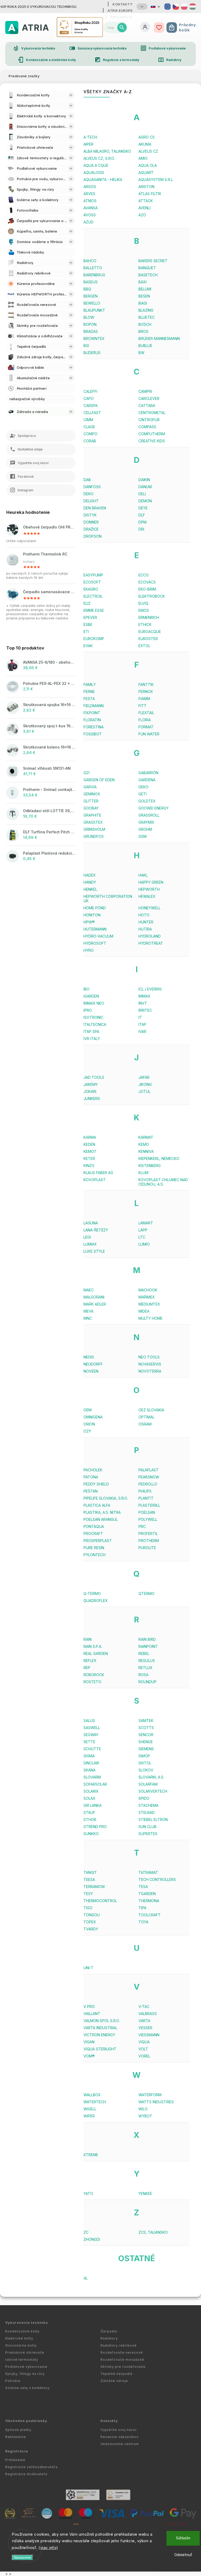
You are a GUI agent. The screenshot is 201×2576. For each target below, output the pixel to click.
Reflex (90, 1661)
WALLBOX (92, 2095)
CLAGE (89, 427)
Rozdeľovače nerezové (122, 2352)
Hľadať (122, 27)
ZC (86, 2232)
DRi (141, 529)
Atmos (90, 201)
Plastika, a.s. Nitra (102, 1512)
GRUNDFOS (94, 836)
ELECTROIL (93, 596)
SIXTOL (145, 1763)
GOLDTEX (147, 801)
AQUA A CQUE (96, 165)
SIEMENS (146, 1749)
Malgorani (94, 1297)
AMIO (143, 158)
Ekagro (91, 589)
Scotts (146, 1728)
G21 (86, 773)
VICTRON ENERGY (99, 2035)
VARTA (144, 2021)
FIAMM (144, 699)
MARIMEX (147, 1297)
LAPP (143, 1230)
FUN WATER (149, 734)
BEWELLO (92, 303)
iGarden (91, 996)
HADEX (90, 875)
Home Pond (95, 908)
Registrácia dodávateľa (26, 2474)
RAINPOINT (148, 1646)
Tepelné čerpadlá (116, 2374)
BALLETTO (93, 268)
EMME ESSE (94, 610)
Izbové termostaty (22, 2360)
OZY (87, 1431)
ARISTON (146, 187)
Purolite (147, 1548)
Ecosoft (92, 582)
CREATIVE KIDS (152, 441)
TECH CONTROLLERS (157, 1879)
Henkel (90, 889)
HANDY (90, 882)
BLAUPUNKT (94, 310)
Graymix (146, 822)
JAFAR (144, 1077)
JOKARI (90, 1091)
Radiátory (170, 60)
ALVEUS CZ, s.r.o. (99, 158)
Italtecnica (95, 1024)
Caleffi (90, 391)
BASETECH (148, 275)
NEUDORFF (93, 1364)
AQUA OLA (148, 165)
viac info (49, 2548)
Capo (89, 398)
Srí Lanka (93, 1805)
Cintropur (149, 420)
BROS (143, 331)
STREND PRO (95, 1827)
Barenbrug (94, 275)
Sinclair (91, 1763)
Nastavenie (22, 2558)
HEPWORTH (149, 889)
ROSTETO (92, 1682)
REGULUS (147, 1661)
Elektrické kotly (19, 2338)
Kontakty (122, 4)
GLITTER (91, 801)
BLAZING (146, 310)
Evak (88, 646)
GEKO (143, 787)
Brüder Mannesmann (159, 338)
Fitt (143, 706)
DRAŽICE (91, 529)
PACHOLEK (93, 1470)
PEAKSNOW (149, 1477)
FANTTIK (146, 684)
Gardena (147, 780)
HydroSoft (95, 943)
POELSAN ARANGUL (101, 1519)
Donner (91, 522)
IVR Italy (92, 1039)
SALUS (89, 1721)
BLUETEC (147, 317)
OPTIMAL (146, 1417)
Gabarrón (148, 773)
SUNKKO (91, 1834)
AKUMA (145, 144)
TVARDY (91, 1929)
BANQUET (147, 268)
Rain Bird (147, 1639)
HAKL (143, 875)
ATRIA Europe (120, 10)
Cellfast (92, 413)
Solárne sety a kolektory (27, 2388)
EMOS (144, 610)
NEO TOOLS (149, 1357)
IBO (86, 989)
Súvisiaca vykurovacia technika (98, 48)
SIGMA (89, 1756)
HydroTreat (151, 943)
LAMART (146, 1223)
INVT (143, 1003)
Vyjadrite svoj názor (119, 2430)
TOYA (143, 1922)
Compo (90, 434)
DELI (142, 494)
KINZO (89, 1166)
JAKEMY (91, 1084)
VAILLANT (92, 2014)
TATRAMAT (148, 1872)
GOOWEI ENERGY (153, 808)
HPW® (89, 922)
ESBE (88, 624)
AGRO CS (147, 137)
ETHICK (145, 624)
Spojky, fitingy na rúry (25, 2374)
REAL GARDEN (96, 1653)
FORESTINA (94, 727)
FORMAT (146, 727)
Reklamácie (16, 2437)
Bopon (90, 324)
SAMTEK (146, 1721)
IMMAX (144, 996)
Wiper (89, 2116)
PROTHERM (149, 1541)
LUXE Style (94, 1251)
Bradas (91, 331)
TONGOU (92, 1915)
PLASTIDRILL (149, 1505)
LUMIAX (90, 1244)
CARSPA (91, 406)
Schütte (92, 1749)
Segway (91, 1735)
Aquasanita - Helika (103, 180)
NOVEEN (91, 1371)
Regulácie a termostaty (117, 60)
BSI (86, 346)
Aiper (88, 144)
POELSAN (147, 1512)
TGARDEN (147, 1894)
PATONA (91, 1477)
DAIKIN (144, 480)
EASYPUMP (93, 575)
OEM (88, 1410)
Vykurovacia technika (34, 48)
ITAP (142, 1024)
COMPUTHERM (152, 434)
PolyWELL (148, 1519)
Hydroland (150, 936)
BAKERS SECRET (153, 261)
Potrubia (13, 2381)
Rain (88, 1639)
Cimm (88, 420)
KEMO (144, 1144)
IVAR (142, 1031)
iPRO (88, 1010)
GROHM (145, 829)
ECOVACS (147, 582)
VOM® (89, 2056)
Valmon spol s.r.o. (102, 2021)
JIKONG (145, 1084)
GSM (143, 836)
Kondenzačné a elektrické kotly (47, 60)
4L (86, 2278)
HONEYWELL (149, 908)
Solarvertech (153, 1791)
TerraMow (94, 1887)
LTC (142, 1237)
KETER (89, 1158)
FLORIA (145, 720)
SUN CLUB (147, 1827)
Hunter (146, 922)
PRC (142, 1526)
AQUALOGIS (94, 172)
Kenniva (146, 1151)
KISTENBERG (150, 1166)
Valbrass (148, 2014)
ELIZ (87, 603)
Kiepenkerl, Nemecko (159, 1158)
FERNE (89, 692)
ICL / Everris (150, 989)
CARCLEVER (149, 398)
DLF (142, 515)
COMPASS (147, 427)
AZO (142, 215)
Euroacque (150, 632)
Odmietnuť (183, 2555)
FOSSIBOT (93, 734)
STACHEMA (148, 1805)
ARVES (89, 194)
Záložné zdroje (114, 2381)
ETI (86, 632)
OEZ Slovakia (151, 1410)
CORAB (90, 441)
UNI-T (88, 1968)
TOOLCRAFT (150, 1915)
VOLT (143, 2049)
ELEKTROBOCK (152, 596)
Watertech (95, 2102)
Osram (145, 1424)
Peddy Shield (96, 1484)
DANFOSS (92, 487)
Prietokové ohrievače (25, 2352)
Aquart (146, 172)
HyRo (89, 950)
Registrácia (17, 2451)
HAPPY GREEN (151, 882)
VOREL (144, 2056)
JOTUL (144, 1091)
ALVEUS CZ (148, 151)
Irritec (145, 1010)
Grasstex (93, 822)
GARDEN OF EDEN (99, 780)
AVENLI (144, 208)
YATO (88, 2194)
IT (140, 1017)
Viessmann (149, 2035)
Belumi (145, 289)
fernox (146, 692)
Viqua (144, 2042)
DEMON (145, 501)
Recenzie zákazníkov (119, 2437)
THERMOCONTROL (100, 1901)
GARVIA (90, 787)
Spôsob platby (18, 2430)
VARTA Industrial (100, 2028)
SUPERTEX (148, 1834)
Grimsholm (94, 829)
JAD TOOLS (94, 1077)
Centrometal (152, 413)
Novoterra (150, 1371)
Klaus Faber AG (98, 1173)
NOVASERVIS (150, 1364)
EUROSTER (148, 639)
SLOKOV (146, 1770)
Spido (144, 1798)
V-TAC (144, 2007)
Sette (89, 1742)
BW (141, 353)
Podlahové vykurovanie (163, 48)
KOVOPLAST (95, 1180)
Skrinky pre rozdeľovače (123, 2367)
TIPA (142, 1908)
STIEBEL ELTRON (153, 1820)
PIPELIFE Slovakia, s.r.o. (106, 1498)
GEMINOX (92, 794)
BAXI (143, 282)
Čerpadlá (109, 2331)
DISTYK (90, 515)
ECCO (144, 575)
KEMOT (90, 1151)
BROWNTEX (94, 338)
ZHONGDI (92, 2239)
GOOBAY (91, 808)
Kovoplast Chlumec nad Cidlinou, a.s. (163, 1182)
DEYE (143, 508)
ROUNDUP (147, 1682)
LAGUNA (91, 1223)
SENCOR (146, 1735)
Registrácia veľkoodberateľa (31, 2467)
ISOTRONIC (93, 1017)
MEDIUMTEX (149, 1304)
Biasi (143, 303)
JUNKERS (92, 1099)
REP (87, 1668)
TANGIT (90, 1872)
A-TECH (90, 137)
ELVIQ (143, 603)
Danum (145, 487)
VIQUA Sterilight (100, 2049)
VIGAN (89, 2042)
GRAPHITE (92, 815)
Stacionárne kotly (21, 2345)
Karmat (146, 1137)
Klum (143, 1173)
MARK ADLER (95, 1304)
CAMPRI (145, 391)
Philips (145, 1491)
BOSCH (145, 324)
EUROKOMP (94, 639)
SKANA (90, 1770)
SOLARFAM (148, 1784)
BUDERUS (92, 353)
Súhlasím (183, 2538)
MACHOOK (148, 1290)
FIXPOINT (92, 713)
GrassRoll (149, 815)
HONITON (92, 915)
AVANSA (91, 208)
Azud (88, 222)
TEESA (89, 1879)
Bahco (90, 261)
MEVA (88, 1311)
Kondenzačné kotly (22, 2331)
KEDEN (89, 1144)
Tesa (143, 1887)
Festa (89, 699)
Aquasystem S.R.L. (156, 180)
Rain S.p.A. (93, 1646)
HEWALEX (147, 896)
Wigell (90, 2109)
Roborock (94, 1675)
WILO (143, 2109)
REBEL (144, 1653)
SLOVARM (92, 1777)
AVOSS (90, 215)
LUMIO (144, 1244)
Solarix (91, 1791)
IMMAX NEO (94, 1003)
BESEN (144, 296)
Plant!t (146, 1498)
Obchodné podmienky (26, 2421)
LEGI (87, 1237)
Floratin (92, 720)
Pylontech (94, 1555)
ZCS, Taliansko (153, 2232)
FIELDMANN (94, 706)
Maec (89, 1290)
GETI (143, 794)
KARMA (90, 1137)
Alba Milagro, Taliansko (107, 151)
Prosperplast (98, 1541)
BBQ (87, 289)
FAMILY (90, 684)
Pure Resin (94, 1548)
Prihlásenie (15, 2460)
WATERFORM (150, 2095)
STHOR (90, 1820)
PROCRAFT (93, 1534)
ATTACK (146, 201)
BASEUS (91, 282)
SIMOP (144, 1756)
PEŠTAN (91, 1491)
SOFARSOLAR (95, 1784)
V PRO (89, 2007)
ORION (89, 1424)
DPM (143, 522)
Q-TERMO (92, 1594)
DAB (87, 480)
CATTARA (147, 406)
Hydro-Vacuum (98, 936)
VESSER (145, 2028)
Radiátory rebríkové (119, 2345)
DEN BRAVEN (95, 508)
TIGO (88, 1908)
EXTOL (144, 646)
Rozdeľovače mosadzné (122, 2360)
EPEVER (90, 617)
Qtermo (146, 1594)
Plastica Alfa (97, 1505)
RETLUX (146, 1668)
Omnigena (93, 1417)
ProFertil (148, 1534)
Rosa (143, 1675)
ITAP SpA (91, 1031)
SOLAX (90, 1798)
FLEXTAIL (146, 713)
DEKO (88, 494)
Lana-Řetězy (96, 1230)
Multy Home (150, 1318)
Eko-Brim (147, 589)
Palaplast (149, 1470)
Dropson (93, 536)
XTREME (91, 2155)
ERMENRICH (149, 617)
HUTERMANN (95, 929)
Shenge (146, 1742)
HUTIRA (145, 929)
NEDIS (89, 1357)
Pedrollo (148, 1484)
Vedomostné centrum (120, 2444)
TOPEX (90, 1922)
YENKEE (145, 2194)
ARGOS (90, 187)
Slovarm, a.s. (151, 1777)
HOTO (144, 915)
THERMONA (149, 1901)
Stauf (89, 1812)
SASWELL (92, 1728)
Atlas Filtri (150, 194)
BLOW (89, 317)
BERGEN (91, 296)
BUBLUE (145, 346)
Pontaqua (94, 1526)
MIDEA (144, 1311)
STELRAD (147, 1812)
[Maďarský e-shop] (193, 7)
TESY (88, 1894)
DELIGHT (91, 501)
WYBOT (145, 2116)
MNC (88, 1318)
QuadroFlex (96, 1601)
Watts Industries (156, 2102)
